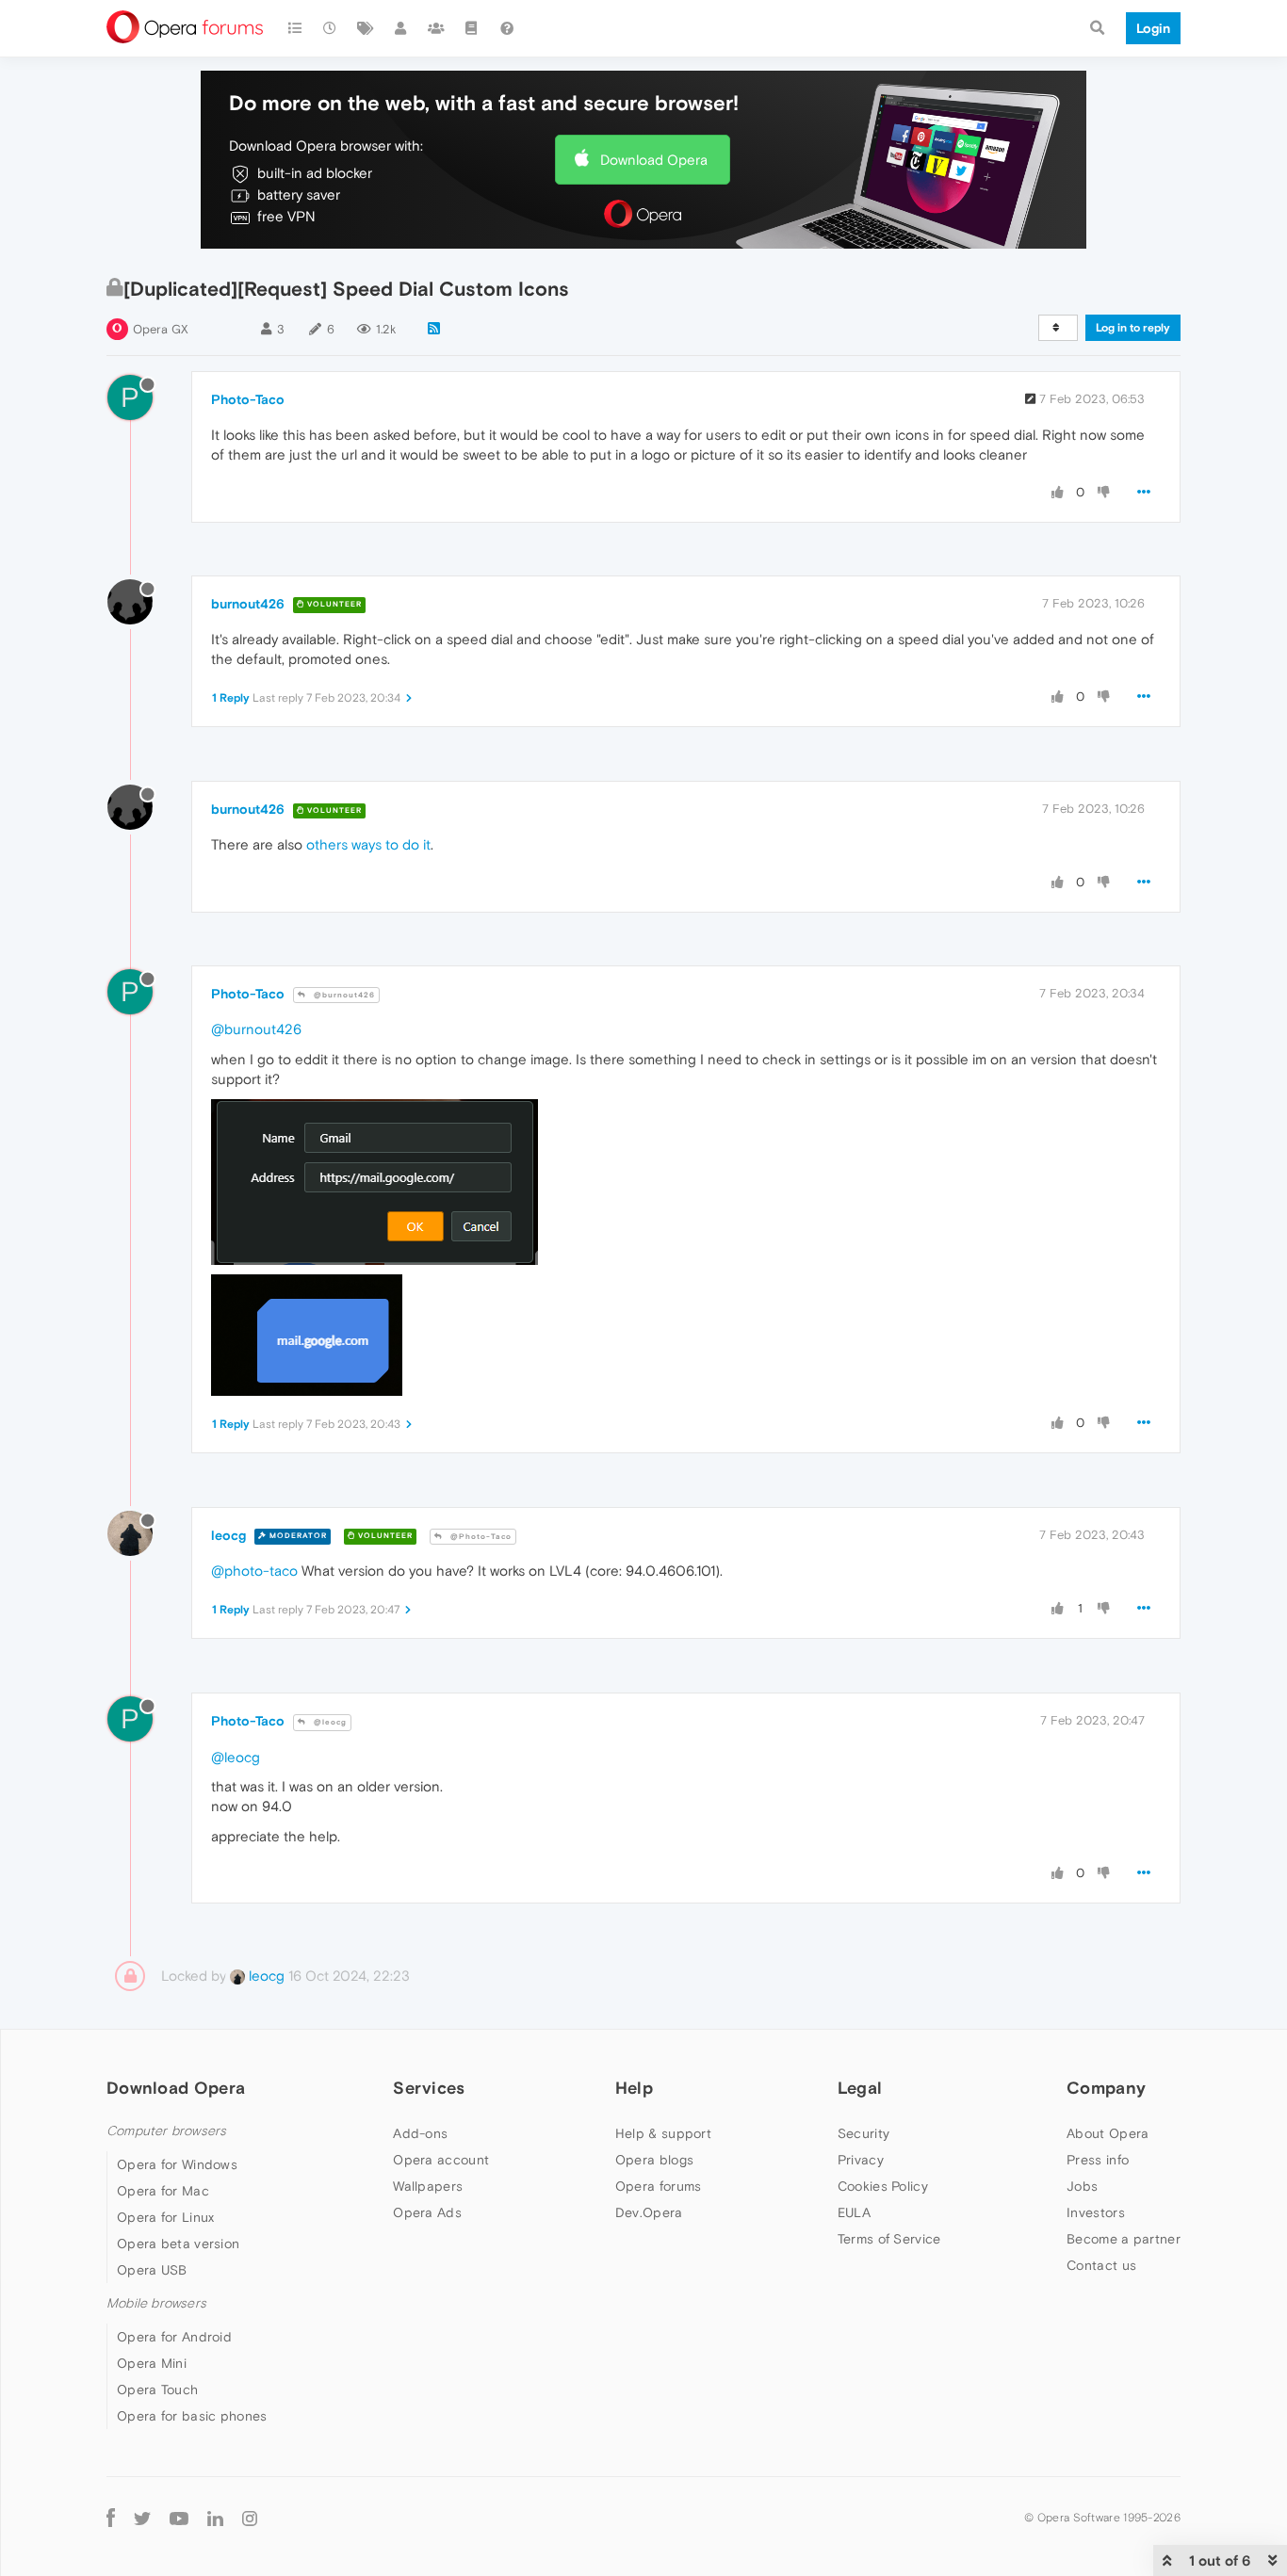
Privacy (861, 2160)
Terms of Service (889, 2239)
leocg (228, 1535)
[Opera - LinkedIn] (215, 2517)
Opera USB (152, 2270)
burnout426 (248, 604)
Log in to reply (1133, 328)
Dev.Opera (649, 2212)
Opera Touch (157, 2390)
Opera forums (659, 2186)
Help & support (663, 2133)
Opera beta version (178, 2244)
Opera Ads (427, 2212)
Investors (1096, 2212)
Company (1106, 2088)
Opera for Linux (166, 2217)
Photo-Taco (248, 399)
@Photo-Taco (480, 1537)
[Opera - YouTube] (179, 2517)
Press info (1098, 2160)
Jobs (1082, 2186)
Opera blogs (654, 2160)
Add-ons (420, 2133)
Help (634, 2088)
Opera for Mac (163, 2191)
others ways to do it (368, 844)
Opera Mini (152, 2363)
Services (429, 2088)
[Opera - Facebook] (111, 2517)
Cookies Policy (883, 2186)
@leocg (329, 1722)
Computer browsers (166, 2131)
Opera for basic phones (192, 2416)
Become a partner (1124, 2239)
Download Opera (654, 160)
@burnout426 (343, 995)
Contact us (1101, 2265)
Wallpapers (428, 2186)
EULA (854, 2212)
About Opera (1108, 2133)
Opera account (441, 2160)
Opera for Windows (177, 2164)
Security (863, 2133)
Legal (860, 2088)
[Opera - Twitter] (142, 2517)
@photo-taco (254, 1571)
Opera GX (161, 329)
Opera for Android (174, 2337)
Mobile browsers (156, 2303)
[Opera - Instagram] (250, 2517)
